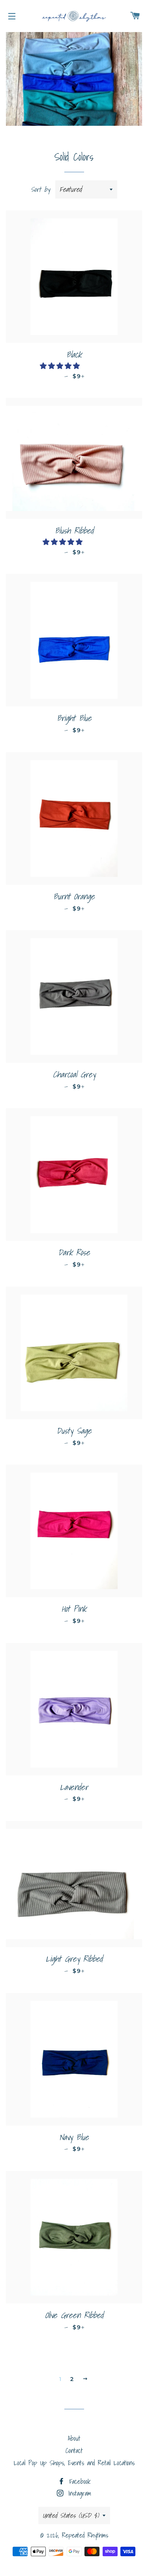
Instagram (78, 2493)
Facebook (78, 2481)
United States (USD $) (71, 2515)
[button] (61, 366)
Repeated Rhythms (85, 2535)
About (74, 2438)
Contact (74, 2450)
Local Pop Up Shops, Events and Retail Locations (74, 2463)
